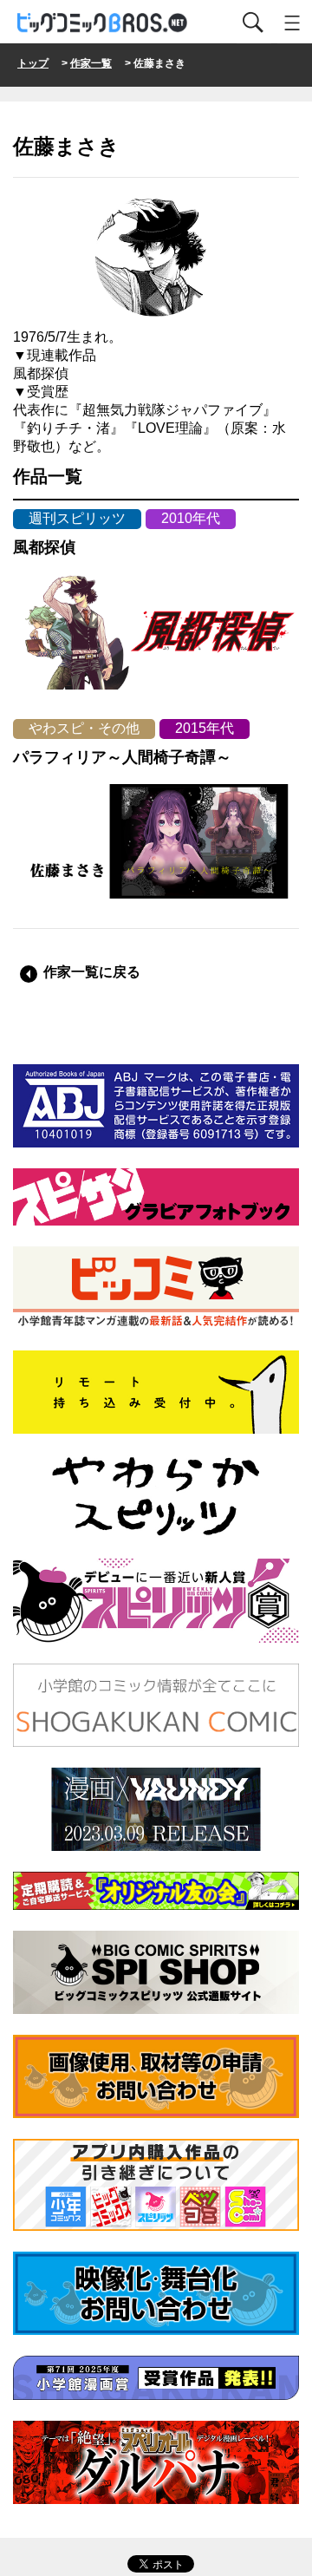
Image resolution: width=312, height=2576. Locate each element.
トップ (33, 63)
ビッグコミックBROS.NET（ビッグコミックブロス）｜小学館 (103, 23)
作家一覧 (91, 63)
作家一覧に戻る (92, 972)
